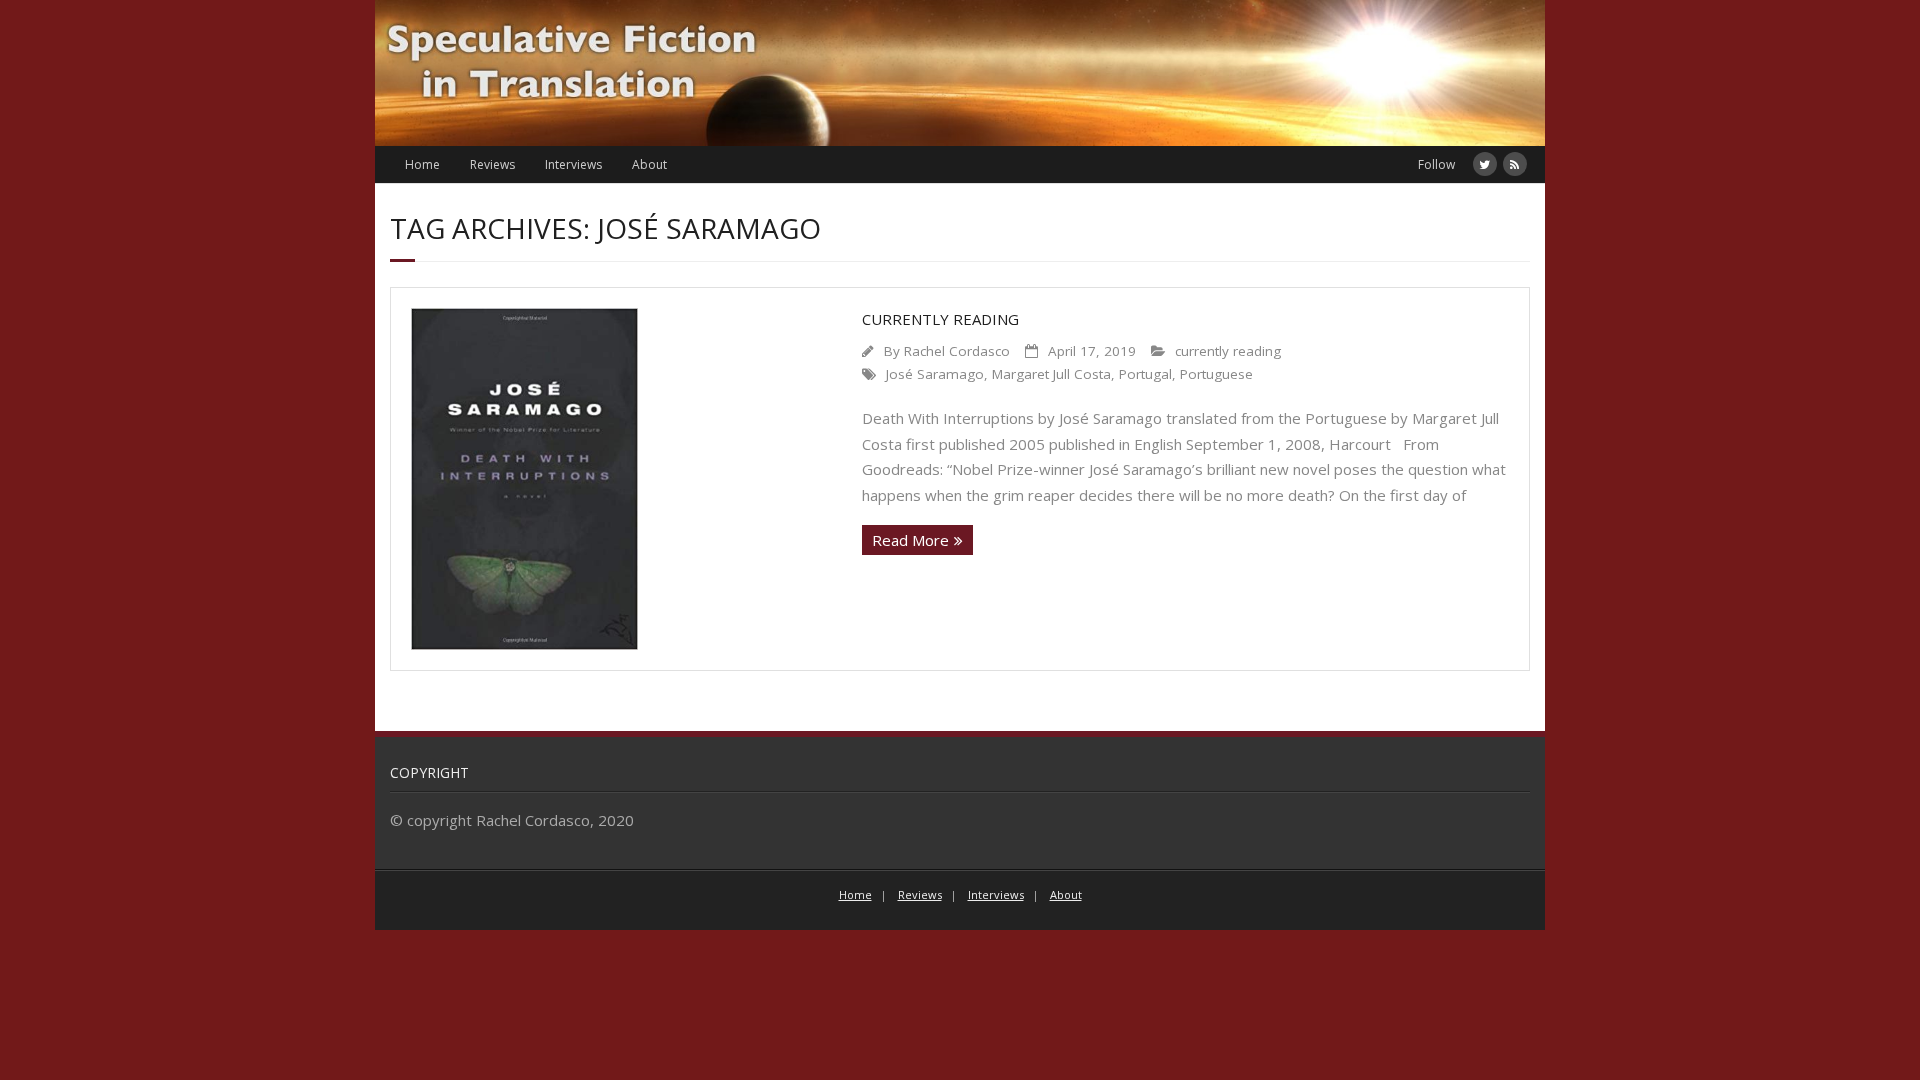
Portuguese (1216, 374)
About (649, 164)
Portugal (1145, 374)
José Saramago (935, 374)
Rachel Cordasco (957, 351)
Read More (910, 540)
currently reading (1228, 351)
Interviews (573, 164)
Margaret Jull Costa (1051, 374)
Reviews (492, 164)
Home (422, 164)
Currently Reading (940, 319)
